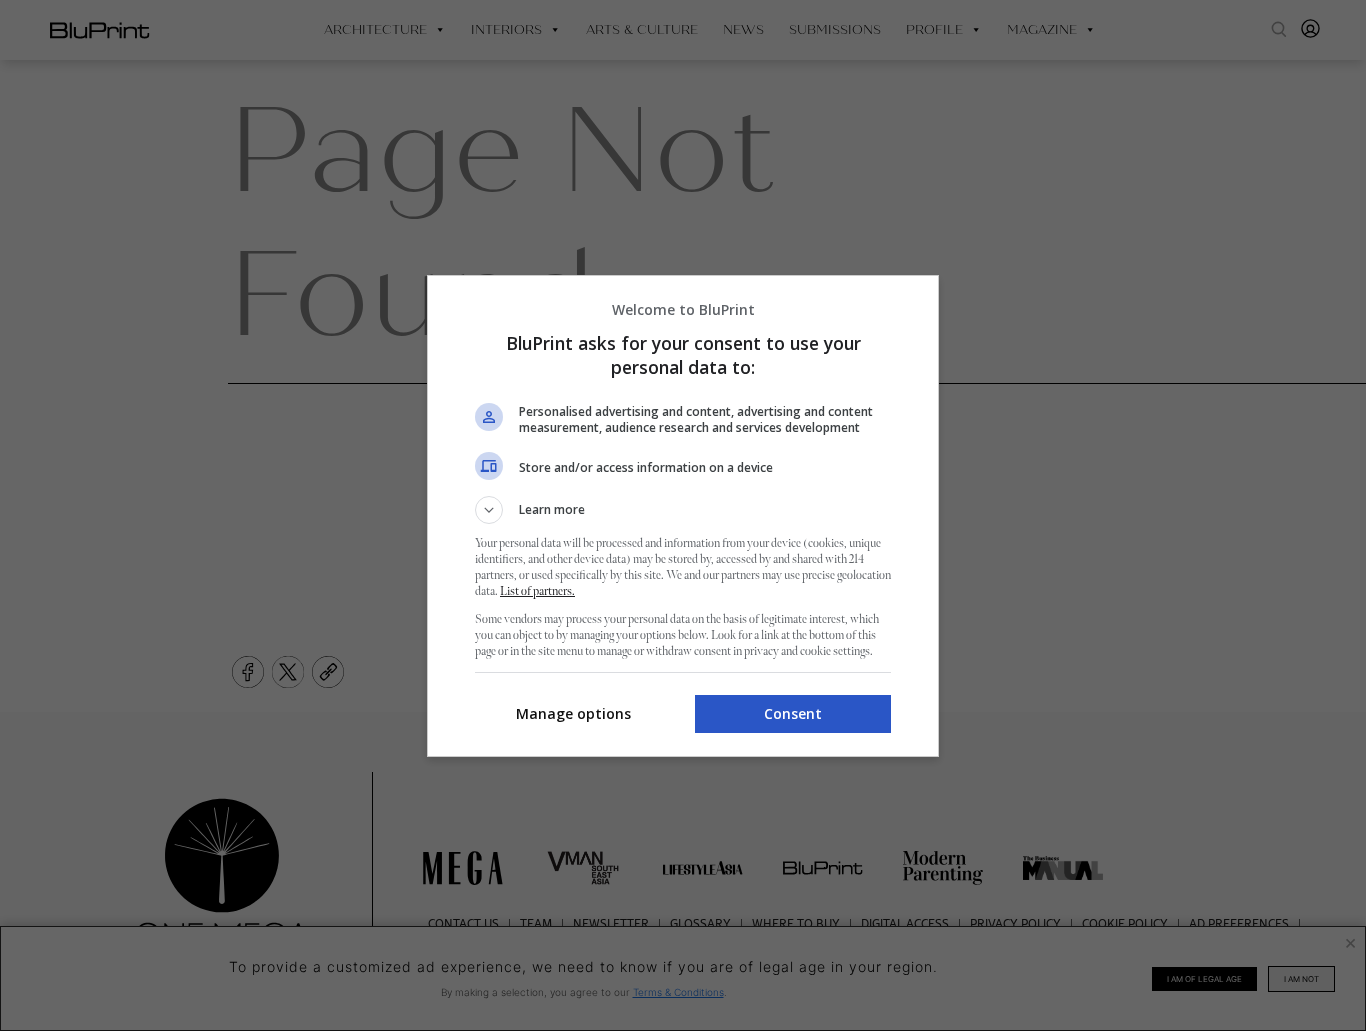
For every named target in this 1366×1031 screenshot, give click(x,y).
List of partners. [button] (537, 591)
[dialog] (683, 516)
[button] (683, 510)
